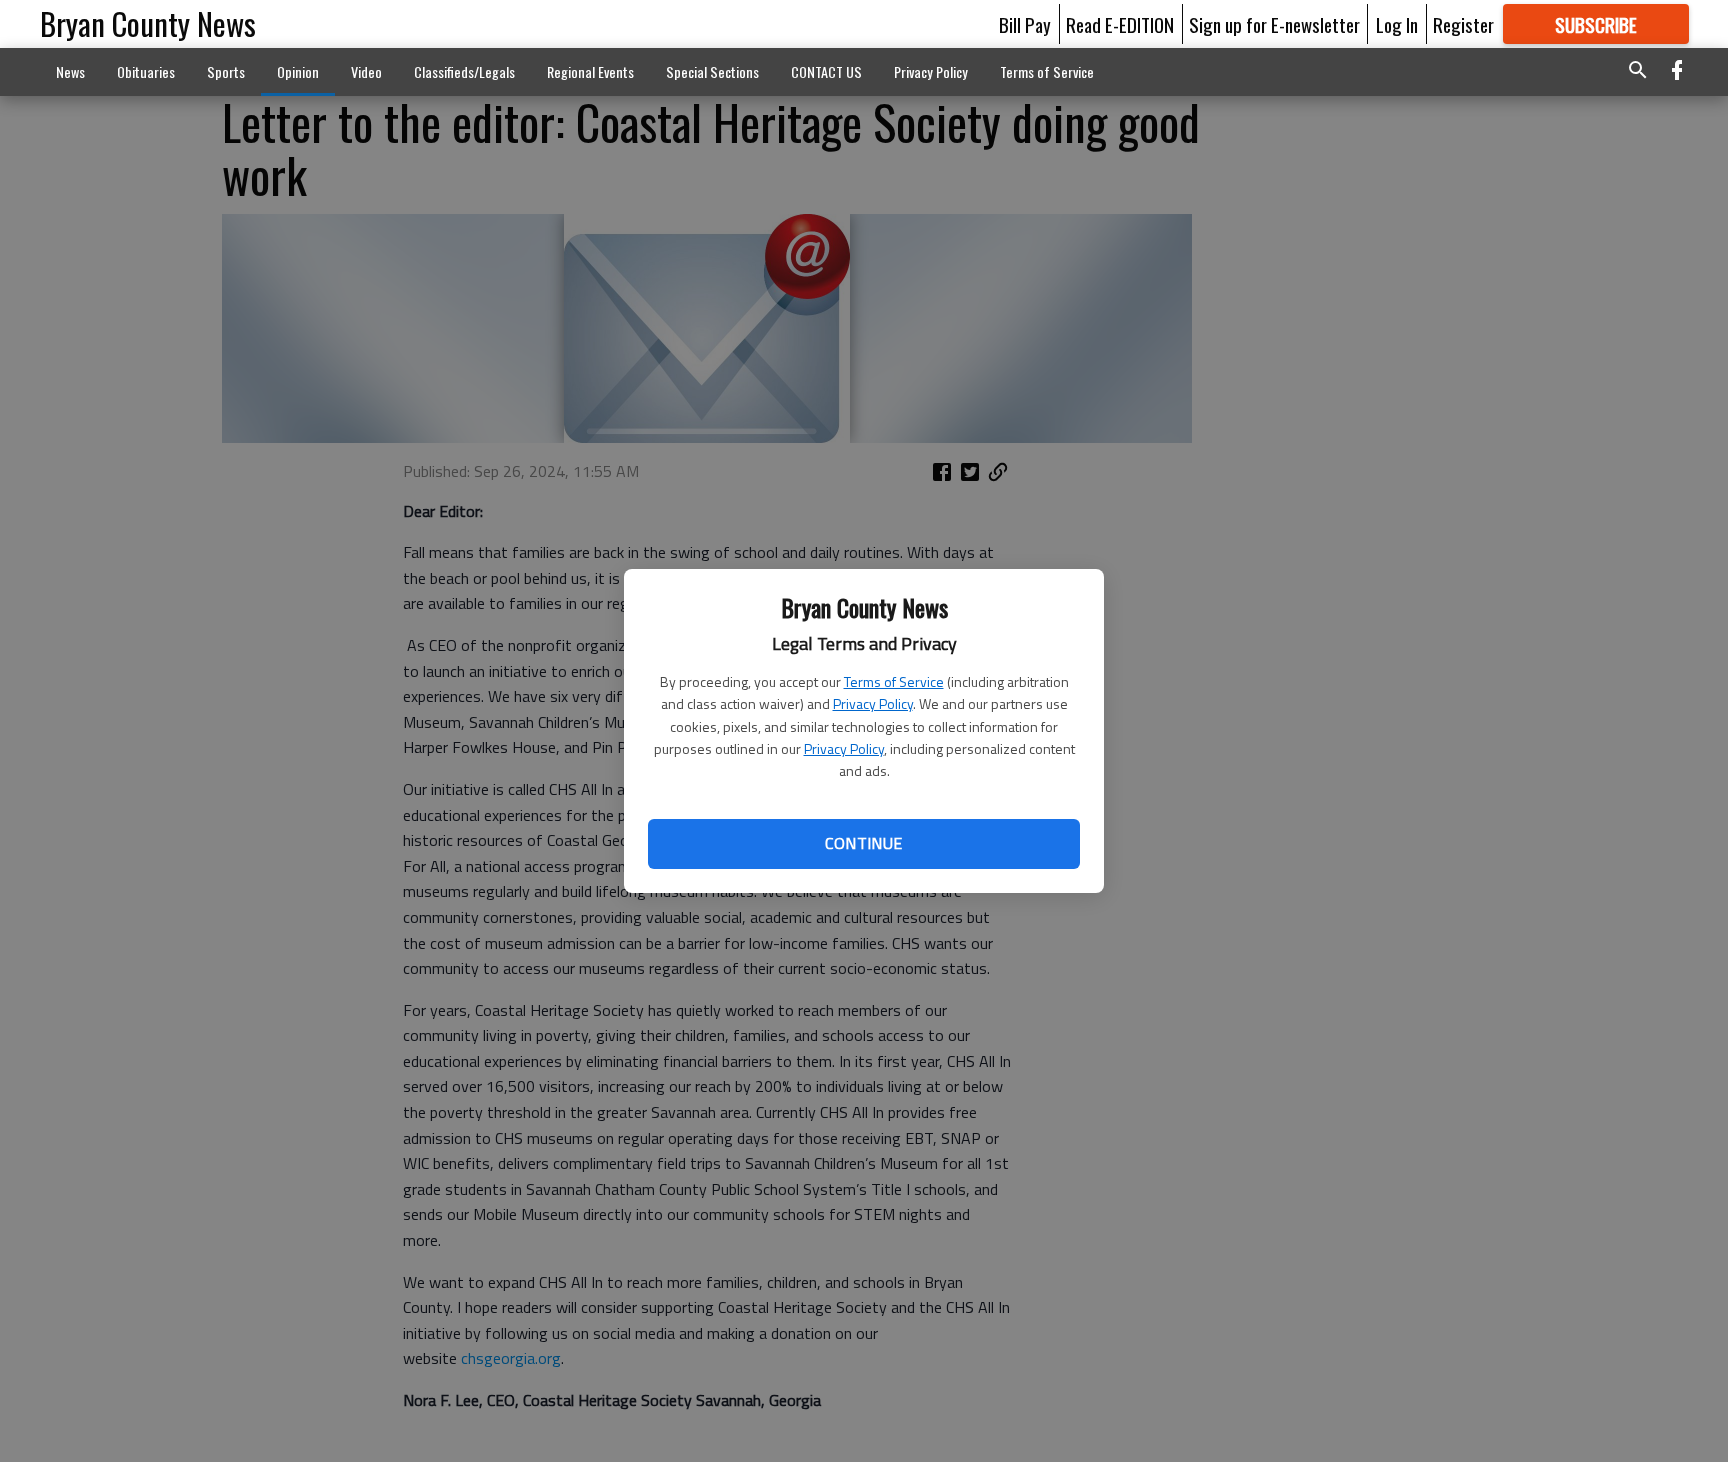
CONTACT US (826, 71)
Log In (1397, 24)
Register (1463, 24)
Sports (226, 71)
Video (366, 71)
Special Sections (712, 71)
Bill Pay (1025, 24)
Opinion (298, 71)
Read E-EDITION (1120, 24)
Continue (863, 843)
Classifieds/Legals (464, 71)
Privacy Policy (873, 703)
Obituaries (146, 71)
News (70, 71)
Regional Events (590, 71)
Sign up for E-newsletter (1274, 24)
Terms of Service (894, 681)
